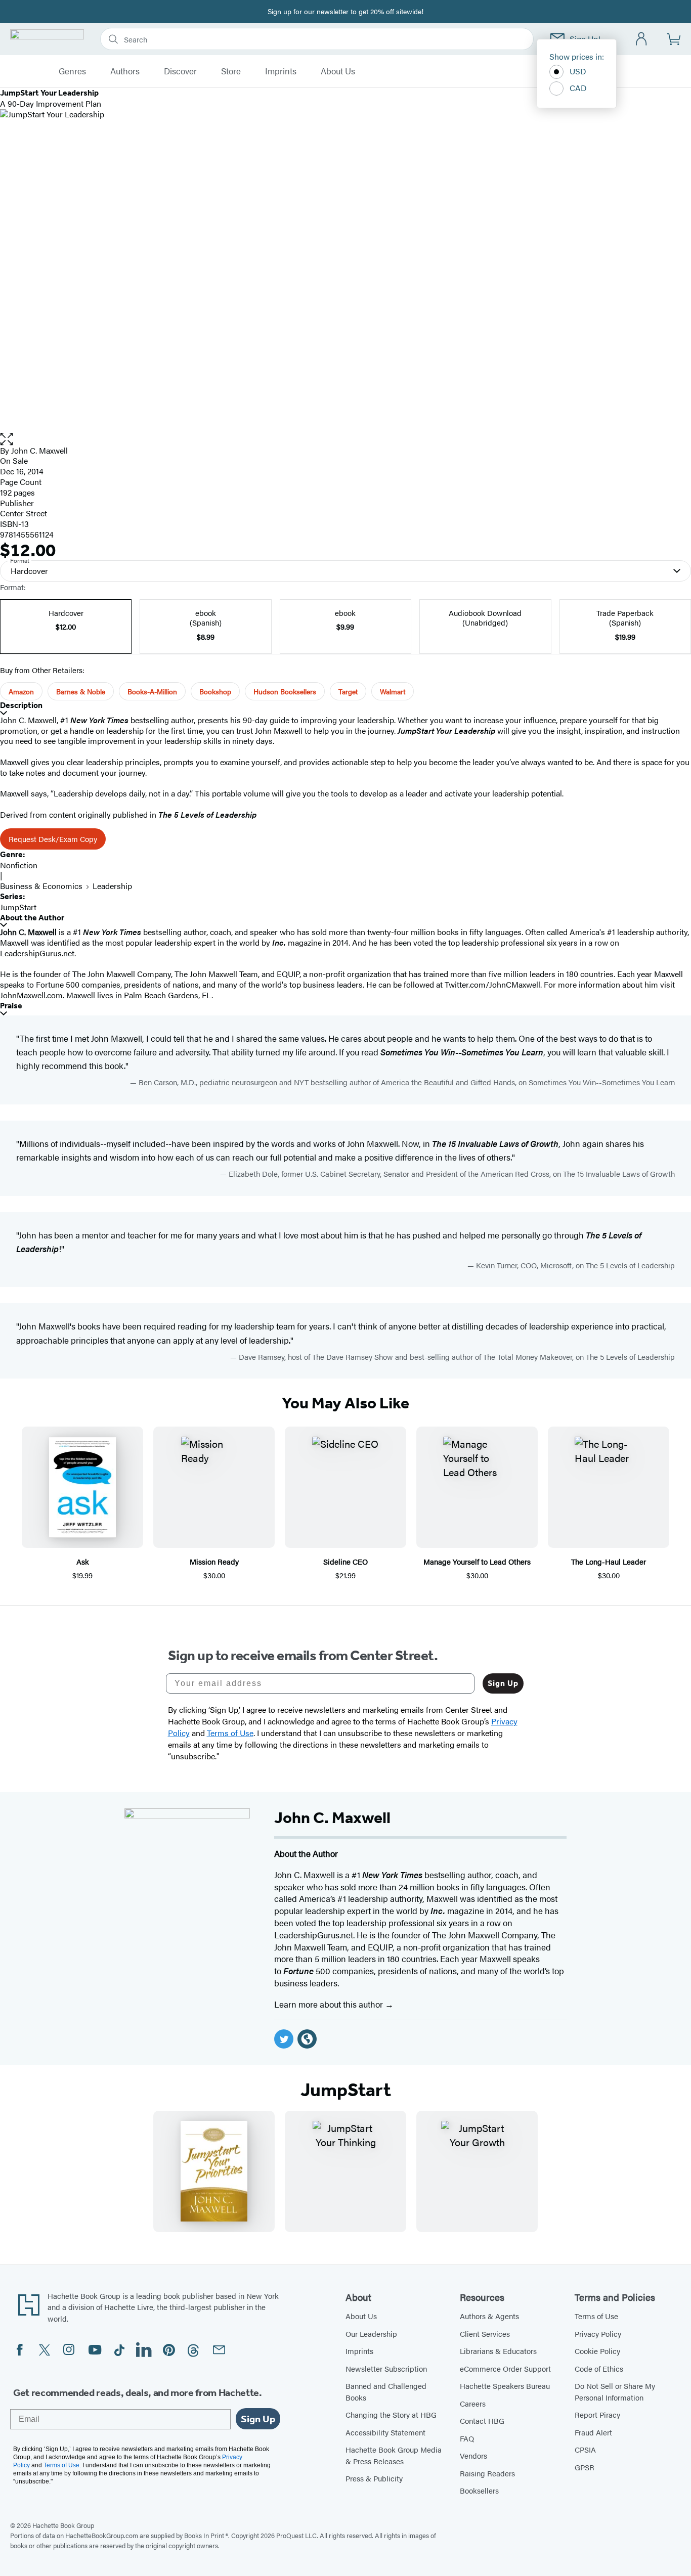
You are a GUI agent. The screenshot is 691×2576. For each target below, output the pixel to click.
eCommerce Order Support (505, 2368)
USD (578, 71)
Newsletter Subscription (386, 2368)
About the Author (32, 918)
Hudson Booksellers (285, 691)
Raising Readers (487, 2473)
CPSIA (585, 2449)
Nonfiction (19, 865)
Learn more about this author (330, 2004)
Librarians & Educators (498, 2351)
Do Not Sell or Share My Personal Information (615, 2391)
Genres (72, 71)
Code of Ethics (599, 2368)
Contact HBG (482, 2420)
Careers (473, 2403)
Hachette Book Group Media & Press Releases (394, 2455)
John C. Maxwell (39, 450)
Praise (11, 1006)
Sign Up (503, 1683)
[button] (345, 439)
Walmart (393, 691)
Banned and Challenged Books (386, 2391)
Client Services (485, 2334)
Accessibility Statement (385, 2432)
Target (348, 691)
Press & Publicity (374, 2478)
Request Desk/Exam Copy (53, 839)
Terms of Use (596, 2316)
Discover (180, 71)
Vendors (473, 2455)
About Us (338, 71)
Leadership (112, 886)
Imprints (281, 71)
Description (21, 705)
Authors (125, 71)
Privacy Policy (598, 2334)
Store (231, 71)
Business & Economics (41, 886)
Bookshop (215, 691)
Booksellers (479, 2490)
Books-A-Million (152, 691)
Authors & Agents (489, 2316)
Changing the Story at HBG (391, 2414)
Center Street (24, 513)
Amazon (21, 691)
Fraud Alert (593, 2432)
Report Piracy (597, 2414)
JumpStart (18, 907)
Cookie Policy (597, 2351)
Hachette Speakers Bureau (505, 2386)
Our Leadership (371, 2334)
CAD (578, 88)
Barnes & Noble (81, 691)
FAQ (467, 2438)
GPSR (585, 2467)
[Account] (642, 39)
